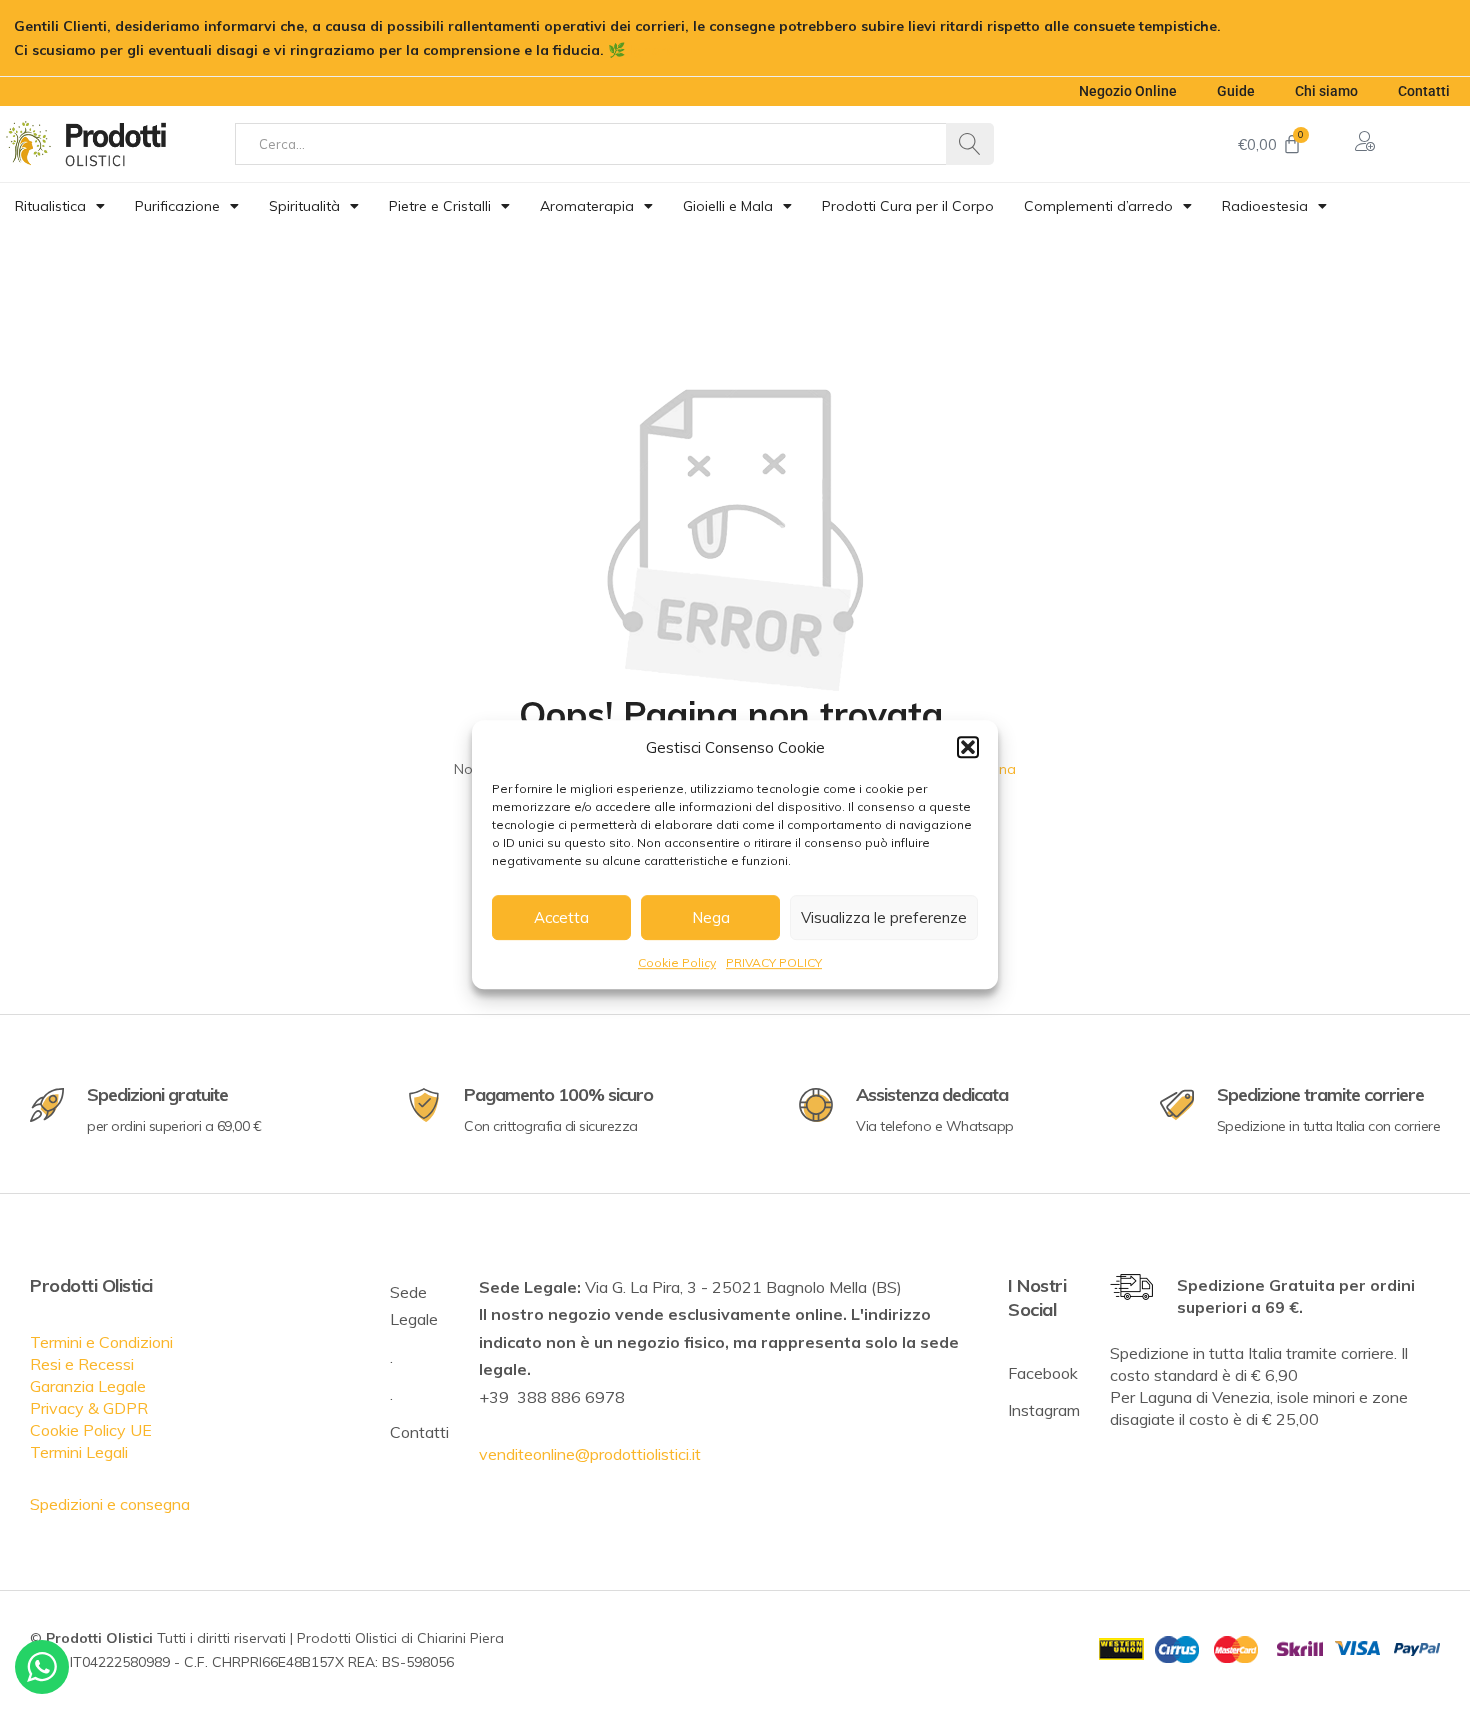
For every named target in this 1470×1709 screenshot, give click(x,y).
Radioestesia (1265, 206)
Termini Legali (79, 1452)
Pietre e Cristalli (440, 206)
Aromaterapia (587, 206)
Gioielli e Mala (728, 206)
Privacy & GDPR (89, 1408)
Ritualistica (50, 206)
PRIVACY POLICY (774, 962)
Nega (711, 917)
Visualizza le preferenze (884, 917)
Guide (1236, 91)
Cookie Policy (677, 962)
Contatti (1424, 91)
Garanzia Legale (88, 1386)
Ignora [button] (652, 50)
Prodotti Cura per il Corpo (908, 206)
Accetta (561, 917)
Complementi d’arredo (1098, 206)
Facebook (1043, 1373)
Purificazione (177, 206)
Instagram (1044, 1410)
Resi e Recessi (82, 1364)
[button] (968, 747)
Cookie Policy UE (91, 1430)
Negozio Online (1128, 91)
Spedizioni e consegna (110, 1504)
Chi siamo (1326, 91)
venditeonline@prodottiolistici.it (590, 1454)
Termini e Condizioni (101, 1342)
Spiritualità (304, 206)
